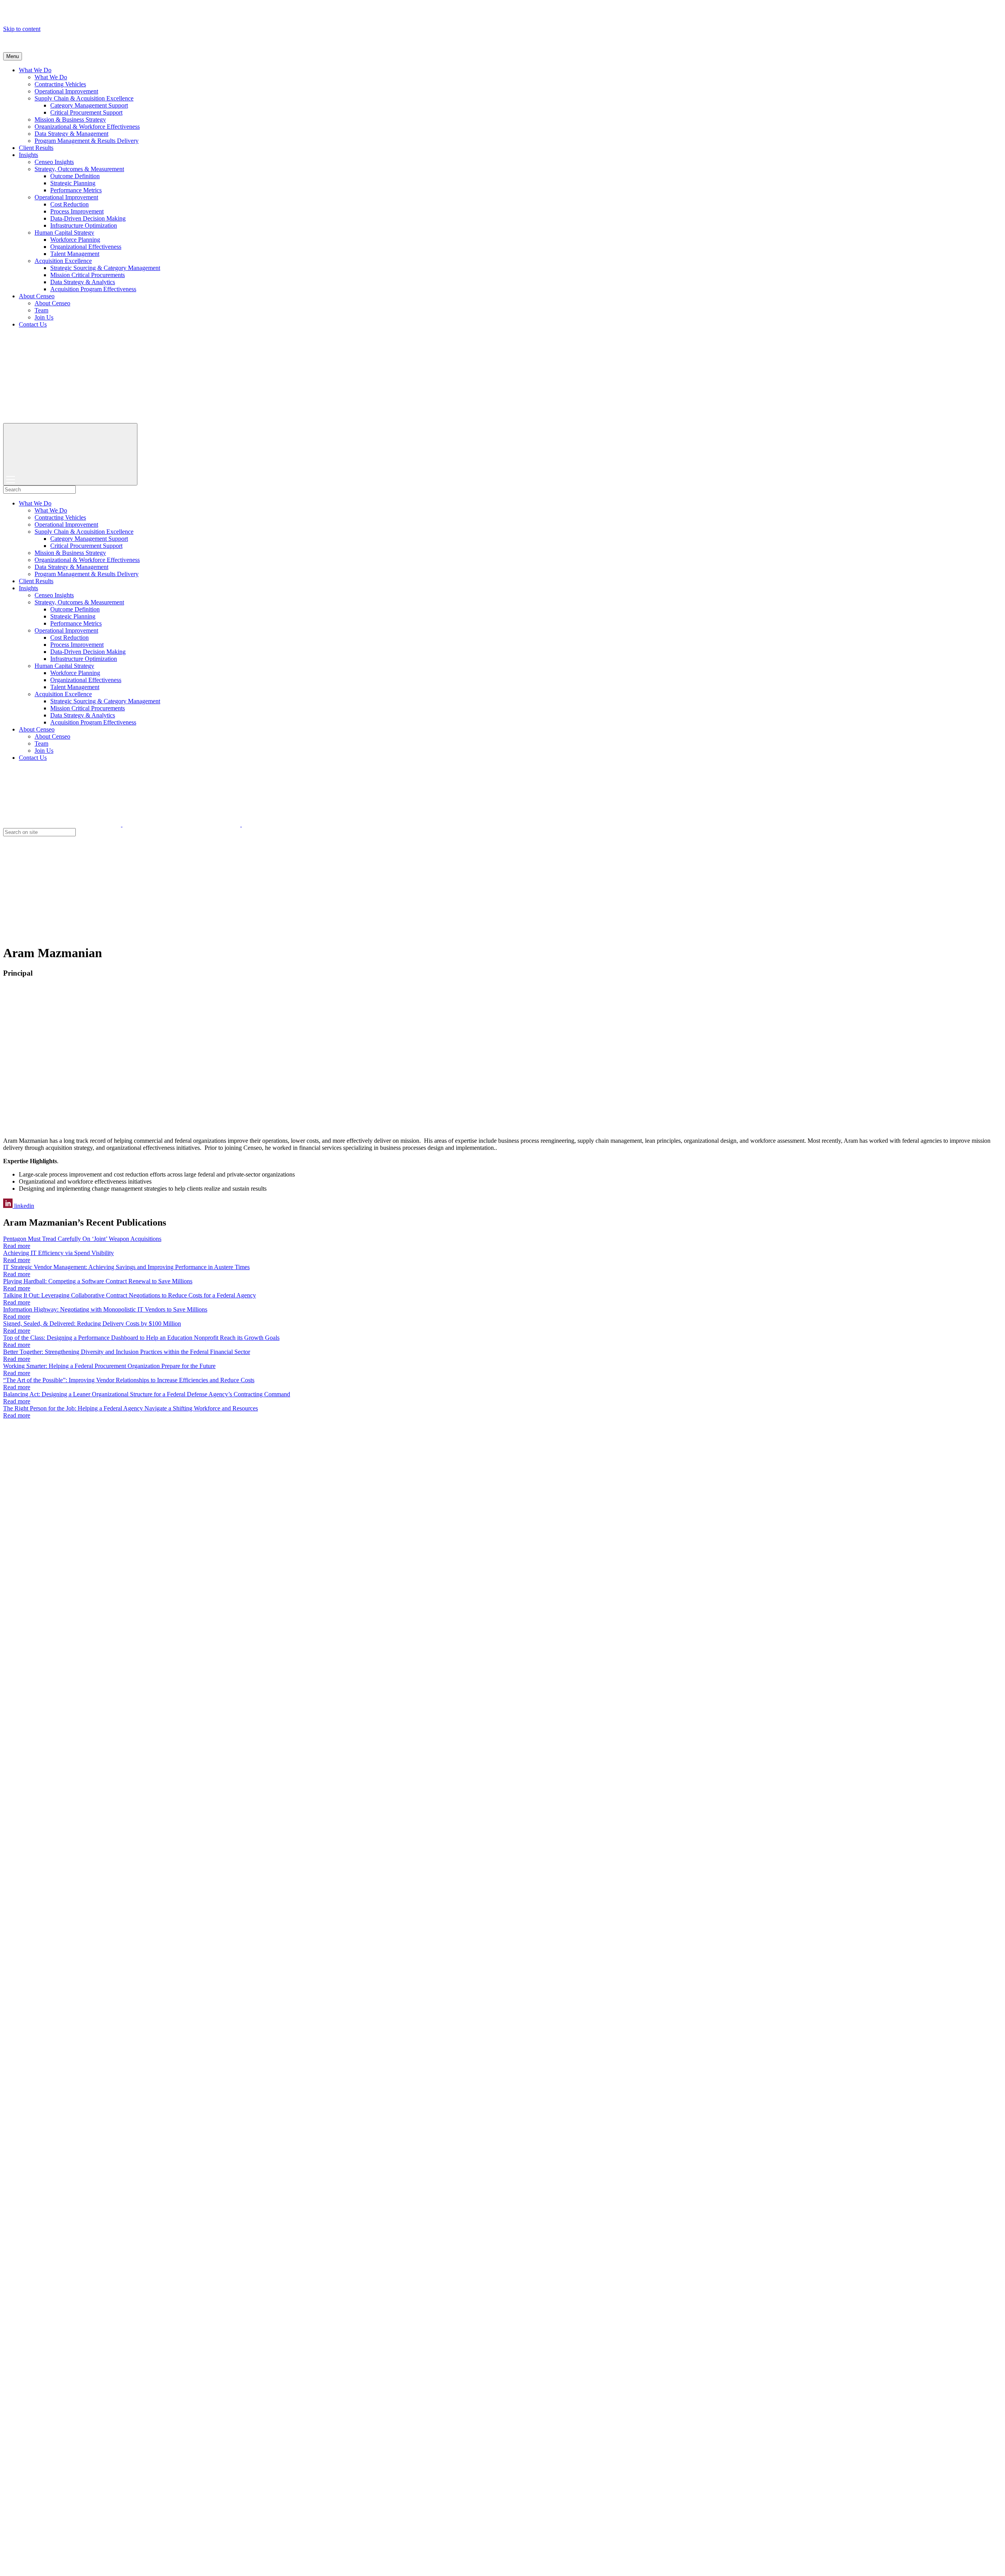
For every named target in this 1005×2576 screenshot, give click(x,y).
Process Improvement (77, 211)
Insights (28, 155)
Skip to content (22, 29)
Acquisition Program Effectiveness (93, 289)
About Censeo (37, 296)
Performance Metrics (76, 190)
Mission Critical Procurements (88, 275)
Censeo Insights (54, 162)
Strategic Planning (73, 183)
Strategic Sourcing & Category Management (105, 268)
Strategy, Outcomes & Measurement (79, 169)
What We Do (35, 70)
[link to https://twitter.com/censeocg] (63, 824)
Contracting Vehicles (60, 84)
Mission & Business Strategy (70, 119)
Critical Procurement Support (86, 112)
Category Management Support (89, 105)
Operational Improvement (66, 91)
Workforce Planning (75, 240)
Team (41, 310)
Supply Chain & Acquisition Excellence (84, 98)
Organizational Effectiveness (86, 247)
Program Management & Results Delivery (87, 141)
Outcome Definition (75, 176)
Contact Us (33, 324)
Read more (17, 1246)
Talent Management (75, 254)
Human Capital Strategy (64, 233)
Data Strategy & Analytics (83, 282)
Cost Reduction (69, 204)
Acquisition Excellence (63, 261)
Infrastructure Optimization (84, 225)
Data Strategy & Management (71, 134)
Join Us (44, 317)
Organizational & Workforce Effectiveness (87, 127)
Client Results (36, 148)
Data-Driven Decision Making (88, 218)
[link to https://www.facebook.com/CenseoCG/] (182, 824)
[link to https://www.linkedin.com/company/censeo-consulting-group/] (301, 824)
